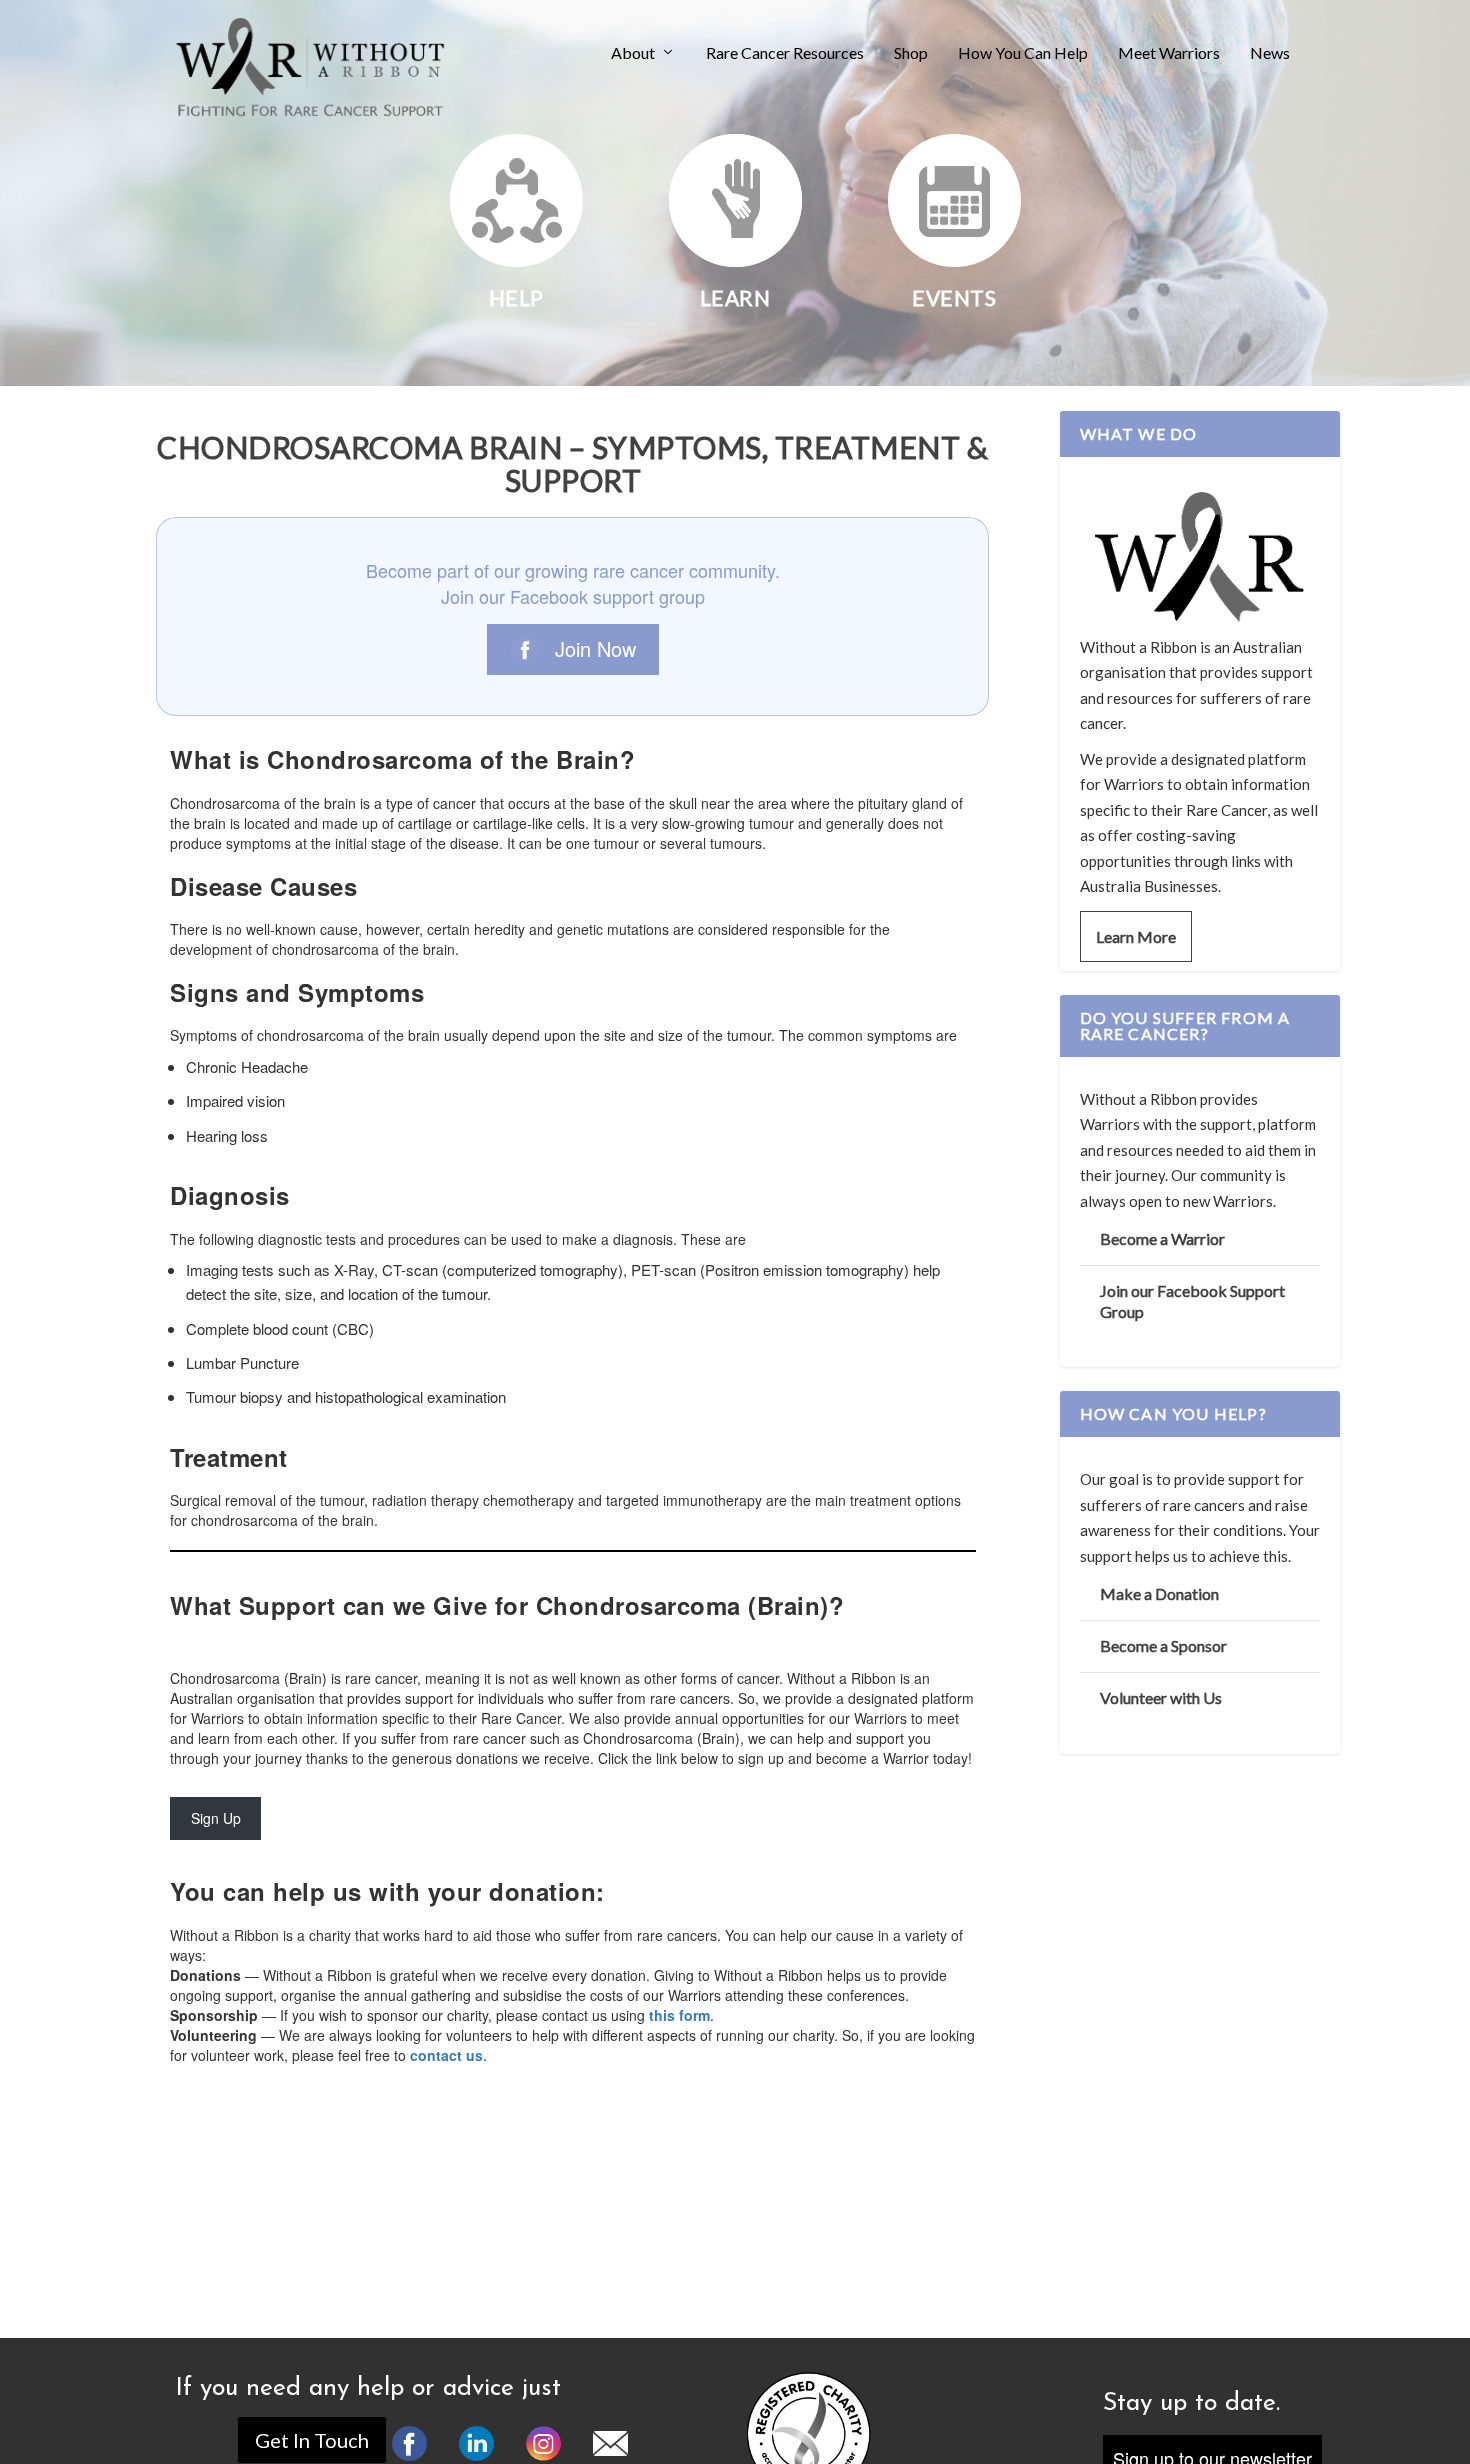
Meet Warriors (1169, 53)
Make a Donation (1159, 1593)
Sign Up (216, 1818)
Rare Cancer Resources (785, 53)
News (1270, 53)
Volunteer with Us (1161, 1697)
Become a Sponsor (1163, 1645)
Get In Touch (312, 2440)
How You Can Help (1023, 53)
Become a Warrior (1162, 1238)
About (633, 53)
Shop (911, 53)
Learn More (1136, 936)
